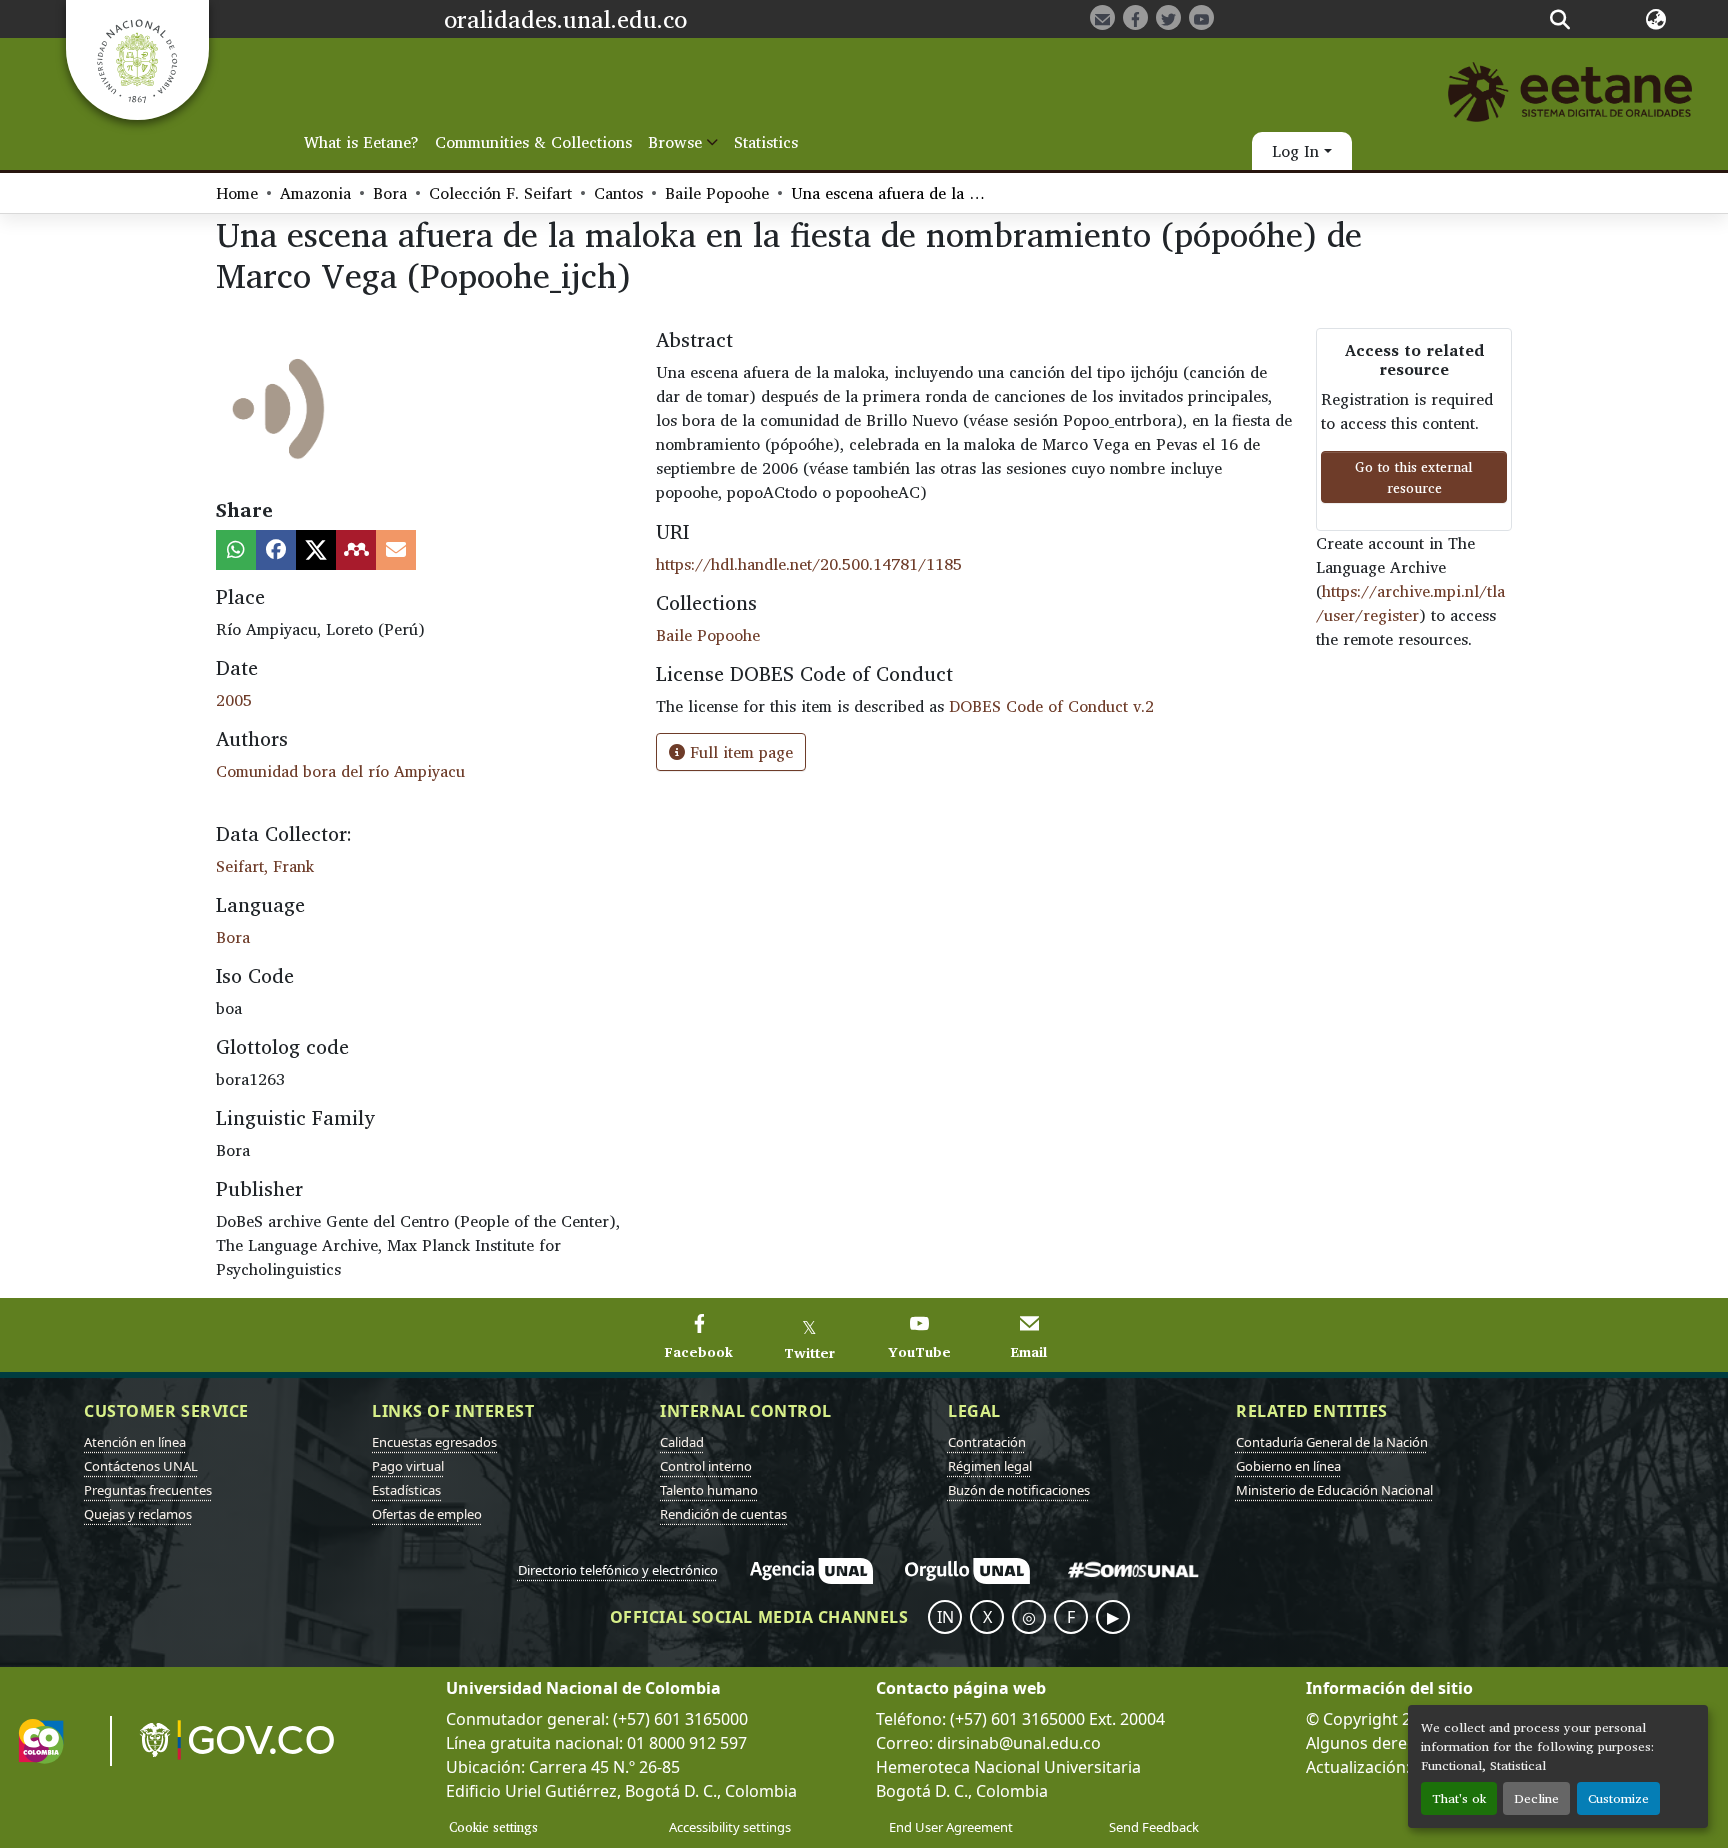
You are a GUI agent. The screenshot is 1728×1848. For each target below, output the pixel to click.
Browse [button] (675, 142)
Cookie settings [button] (493, 1827)
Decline (1536, 1798)
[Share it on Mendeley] (356, 550)
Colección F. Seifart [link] (500, 193)
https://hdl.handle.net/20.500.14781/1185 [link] (809, 564)
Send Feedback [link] (1154, 1827)
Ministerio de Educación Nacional (1334, 1490)
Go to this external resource (1414, 477)
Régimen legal (990, 1466)
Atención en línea (135, 1442)
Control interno (706, 1466)
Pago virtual (408, 1466)
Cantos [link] (618, 193)
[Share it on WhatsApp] (236, 550)
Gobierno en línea (1288, 1466)
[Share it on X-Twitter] (316, 550)
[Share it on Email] (396, 550)
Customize (1618, 1798)
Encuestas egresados (434, 1442)
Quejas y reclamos (138, 1514)
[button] (1559, 19)
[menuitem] (683, 142)
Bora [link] (390, 193)
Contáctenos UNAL (141, 1466)
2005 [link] (234, 700)
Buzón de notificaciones (1019, 1490)
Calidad (682, 1442)
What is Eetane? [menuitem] (361, 142)
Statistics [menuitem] (766, 142)
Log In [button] (1298, 151)
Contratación (987, 1442)
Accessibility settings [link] (730, 1827)
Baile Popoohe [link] (717, 193)
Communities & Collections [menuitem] (533, 142)
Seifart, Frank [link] (265, 866)
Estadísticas (406, 1490)
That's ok (1459, 1798)
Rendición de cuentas (723, 1514)
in (945, 1617)
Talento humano (709, 1490)
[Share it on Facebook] (276, 550)
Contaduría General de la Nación (1332, 1442)
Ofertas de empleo (427, 1514)
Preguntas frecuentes (148, 1490)
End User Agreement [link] (951, 1827)
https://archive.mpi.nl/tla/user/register (1410, 603)
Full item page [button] (739, 752)
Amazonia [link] (315, 193)
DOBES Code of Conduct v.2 (1051, 706)
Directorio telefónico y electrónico (618, 1570)
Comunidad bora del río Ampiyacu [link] (340, 771)
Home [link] (237, 193)
